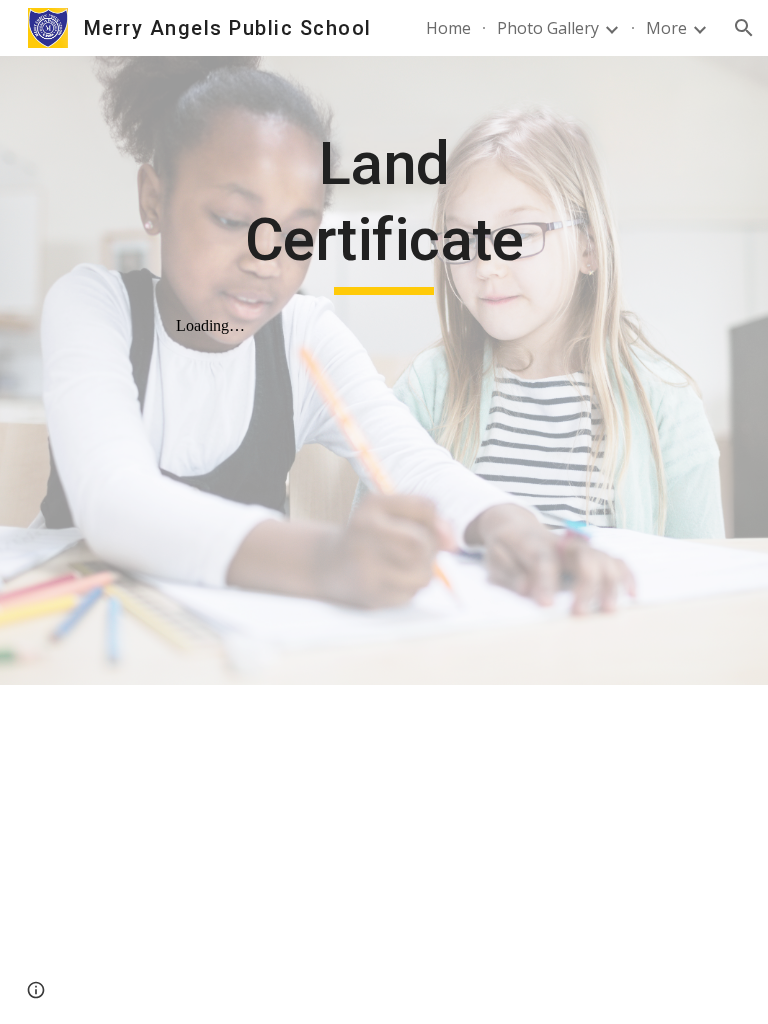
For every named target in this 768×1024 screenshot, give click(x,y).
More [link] (666, 28)
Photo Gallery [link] (548, 28)
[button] (744, 28)
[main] (383, 210)
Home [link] (448, 28)
